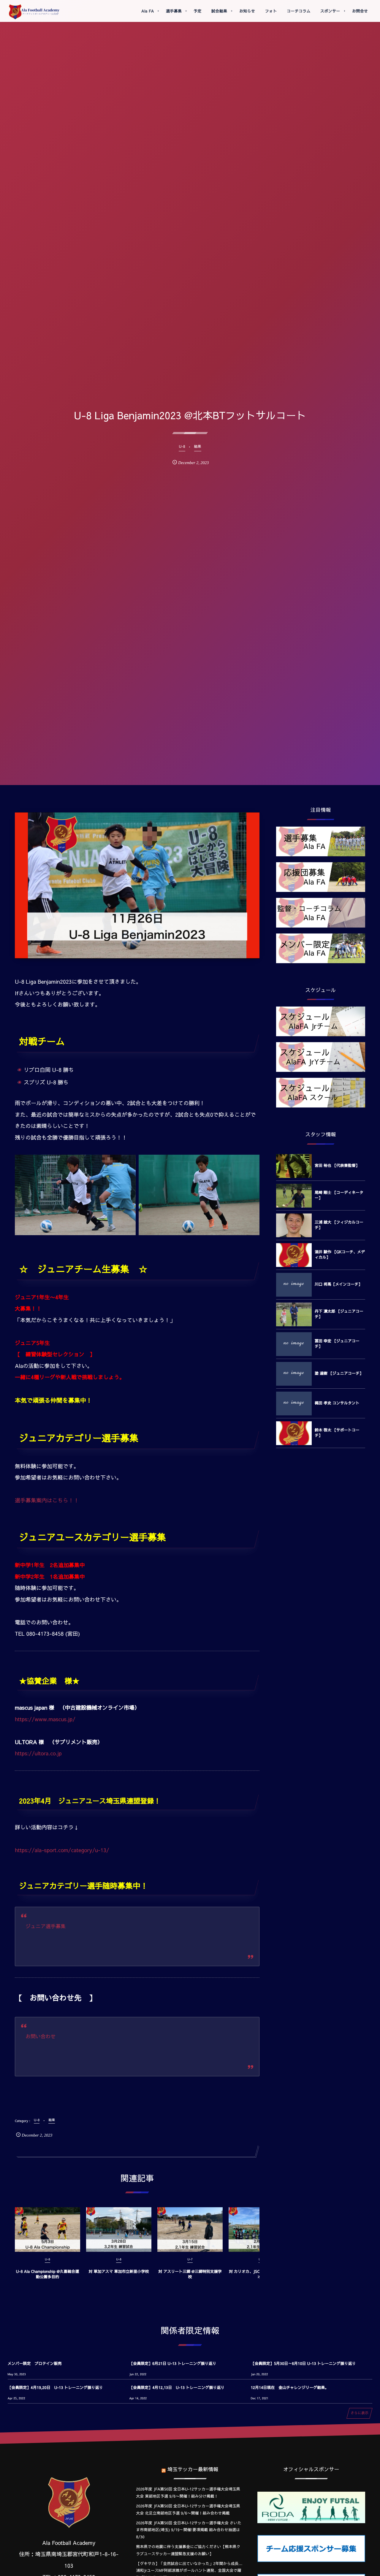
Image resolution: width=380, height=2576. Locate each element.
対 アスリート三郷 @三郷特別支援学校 (190, 2274)
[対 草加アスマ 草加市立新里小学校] (119, 2230)
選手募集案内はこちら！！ (47, 1500)
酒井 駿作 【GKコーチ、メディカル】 (340, 1254)
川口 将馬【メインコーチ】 (338, 1284)
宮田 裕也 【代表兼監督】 (337, 1165)
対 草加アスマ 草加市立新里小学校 (119, 2271)
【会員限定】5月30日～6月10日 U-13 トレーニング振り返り (303, 2363)
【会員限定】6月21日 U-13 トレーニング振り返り (173, 2363)
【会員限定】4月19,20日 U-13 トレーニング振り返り (55, 2387)
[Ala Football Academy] (34, 12)
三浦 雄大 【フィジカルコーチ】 (339, 1225)
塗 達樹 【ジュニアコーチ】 (339, 1373)
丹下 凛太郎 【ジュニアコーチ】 (339, 1314)
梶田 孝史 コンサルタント (337, 1403)
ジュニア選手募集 (46, 1926)
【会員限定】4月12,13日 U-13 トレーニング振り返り (177, 2387)
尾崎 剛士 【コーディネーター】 (339, 1195)
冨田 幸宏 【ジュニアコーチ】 (337, 1344)
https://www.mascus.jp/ (45, 1719)
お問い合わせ (41, 2036)
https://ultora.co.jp (38, 1753)
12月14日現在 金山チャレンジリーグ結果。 (290, 2387)
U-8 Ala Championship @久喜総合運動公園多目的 (47, 2274)
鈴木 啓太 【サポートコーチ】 (337, 1433)
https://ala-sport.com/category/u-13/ (62, 1850)
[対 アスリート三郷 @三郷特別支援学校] (190, 2230)
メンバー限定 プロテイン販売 (35, 2363)
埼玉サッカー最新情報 (193, 2469)
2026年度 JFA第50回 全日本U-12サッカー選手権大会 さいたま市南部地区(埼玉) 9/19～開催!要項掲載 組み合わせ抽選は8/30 (189, 2530)
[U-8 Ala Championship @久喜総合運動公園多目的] (47, 2230)
